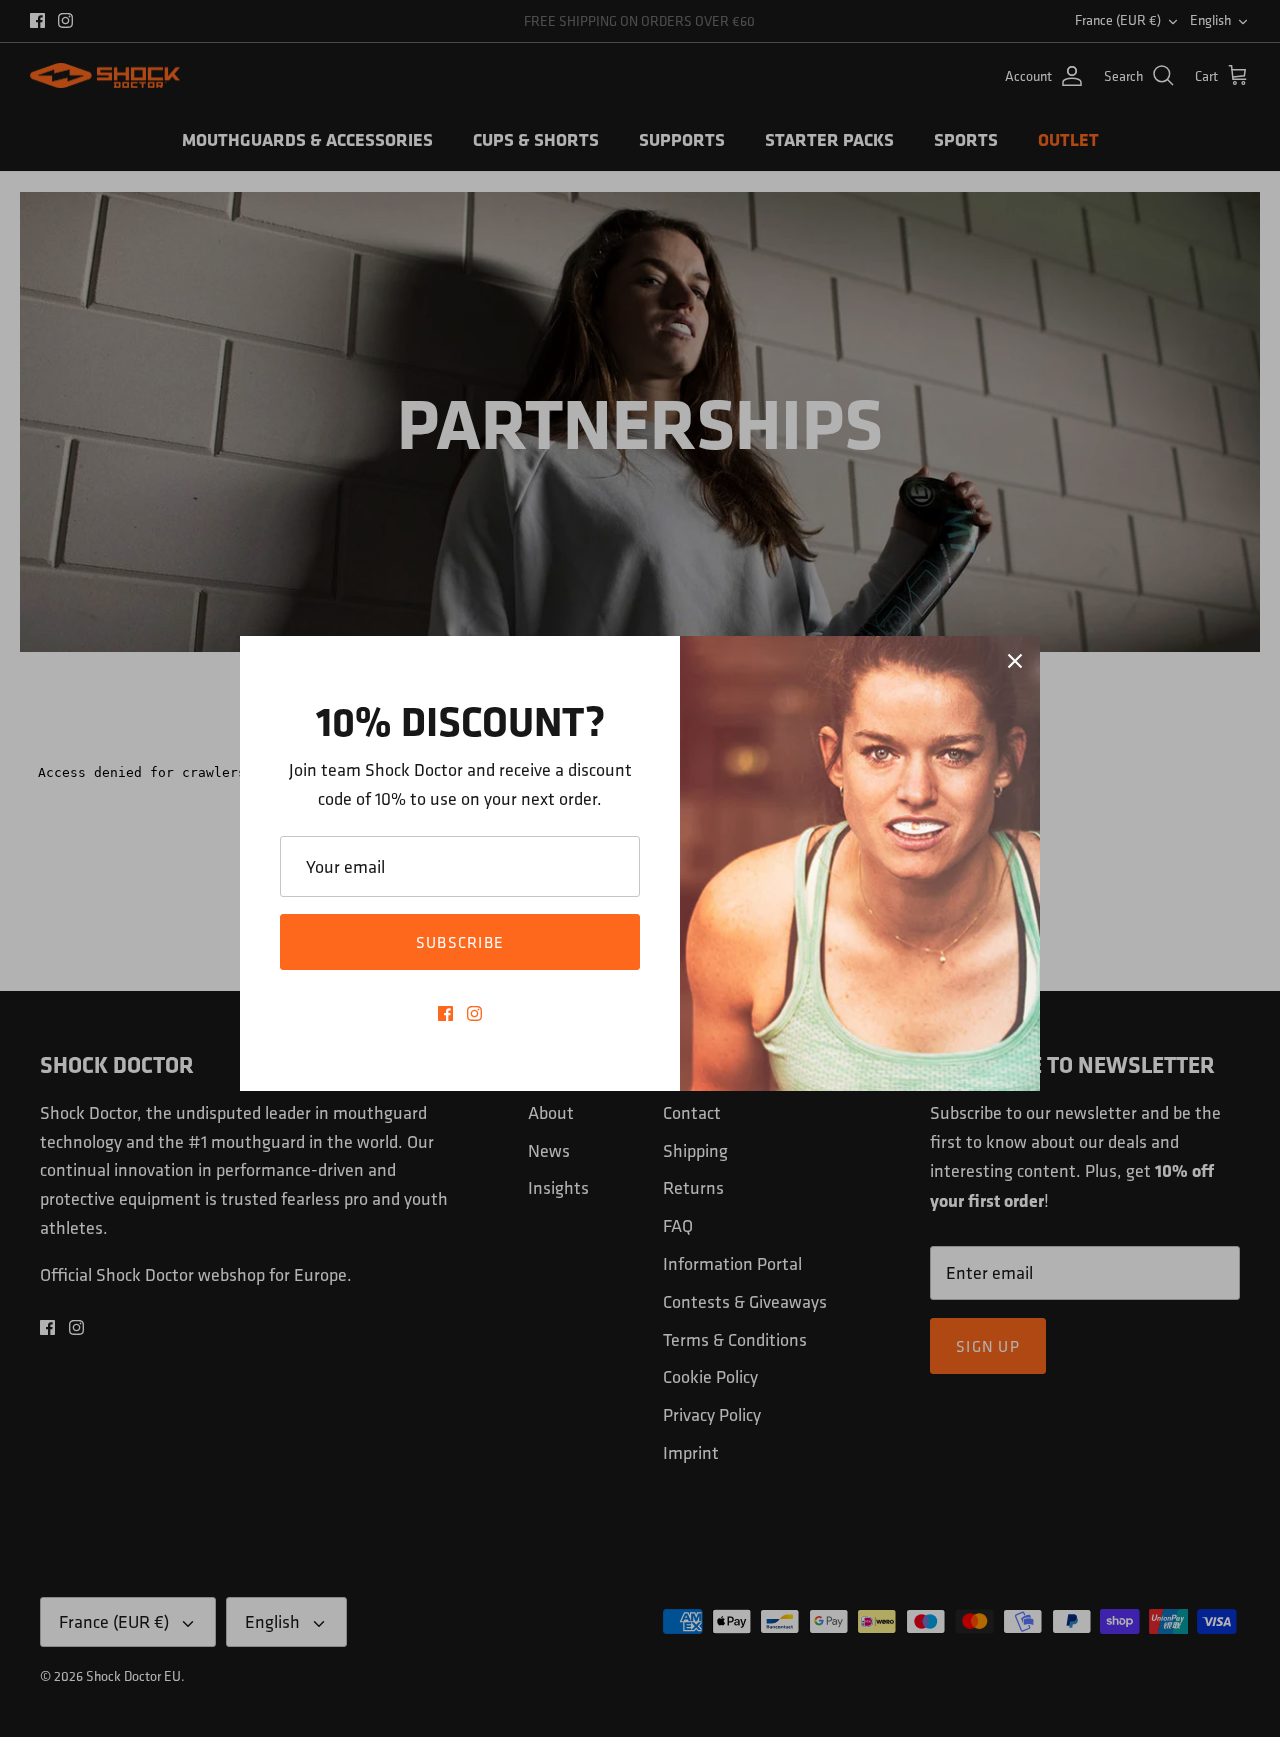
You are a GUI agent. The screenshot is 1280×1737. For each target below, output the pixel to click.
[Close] (1015, 661)
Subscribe (460, 942)
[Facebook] (445, 1013)
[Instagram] (474, 1013)
